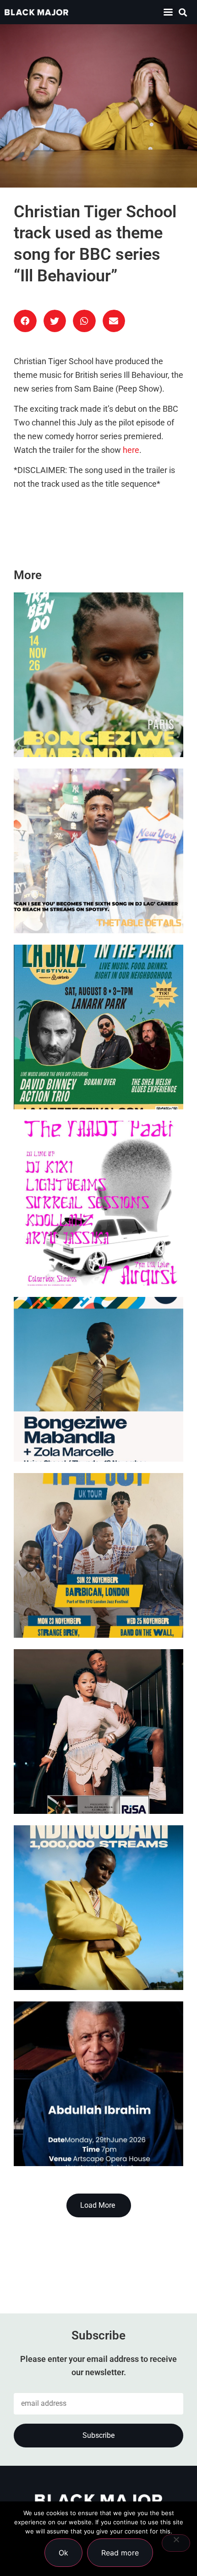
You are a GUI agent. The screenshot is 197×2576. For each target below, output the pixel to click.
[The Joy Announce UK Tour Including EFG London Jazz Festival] (98, 1555)
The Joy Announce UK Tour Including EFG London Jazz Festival (83, 1601)
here (131, 450)
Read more (120, 2553)
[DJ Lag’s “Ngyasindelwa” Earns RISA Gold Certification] (98, 1732)
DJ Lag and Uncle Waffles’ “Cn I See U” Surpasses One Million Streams (93, 897)
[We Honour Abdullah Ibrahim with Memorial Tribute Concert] (98, 2084)
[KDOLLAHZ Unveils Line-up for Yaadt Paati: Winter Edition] (98, 1203)
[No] (176, 2543)
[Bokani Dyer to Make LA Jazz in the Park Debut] (98, 1027)
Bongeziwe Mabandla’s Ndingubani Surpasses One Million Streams (84, 1954)
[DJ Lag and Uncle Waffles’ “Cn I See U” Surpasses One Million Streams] (98, 851)
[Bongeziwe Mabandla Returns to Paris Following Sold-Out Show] (98, 675)
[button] (168, 12)
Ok (63, 2553)
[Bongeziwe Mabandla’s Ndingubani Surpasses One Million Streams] (98, 1908)
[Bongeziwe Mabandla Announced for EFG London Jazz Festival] (98, 1379)
